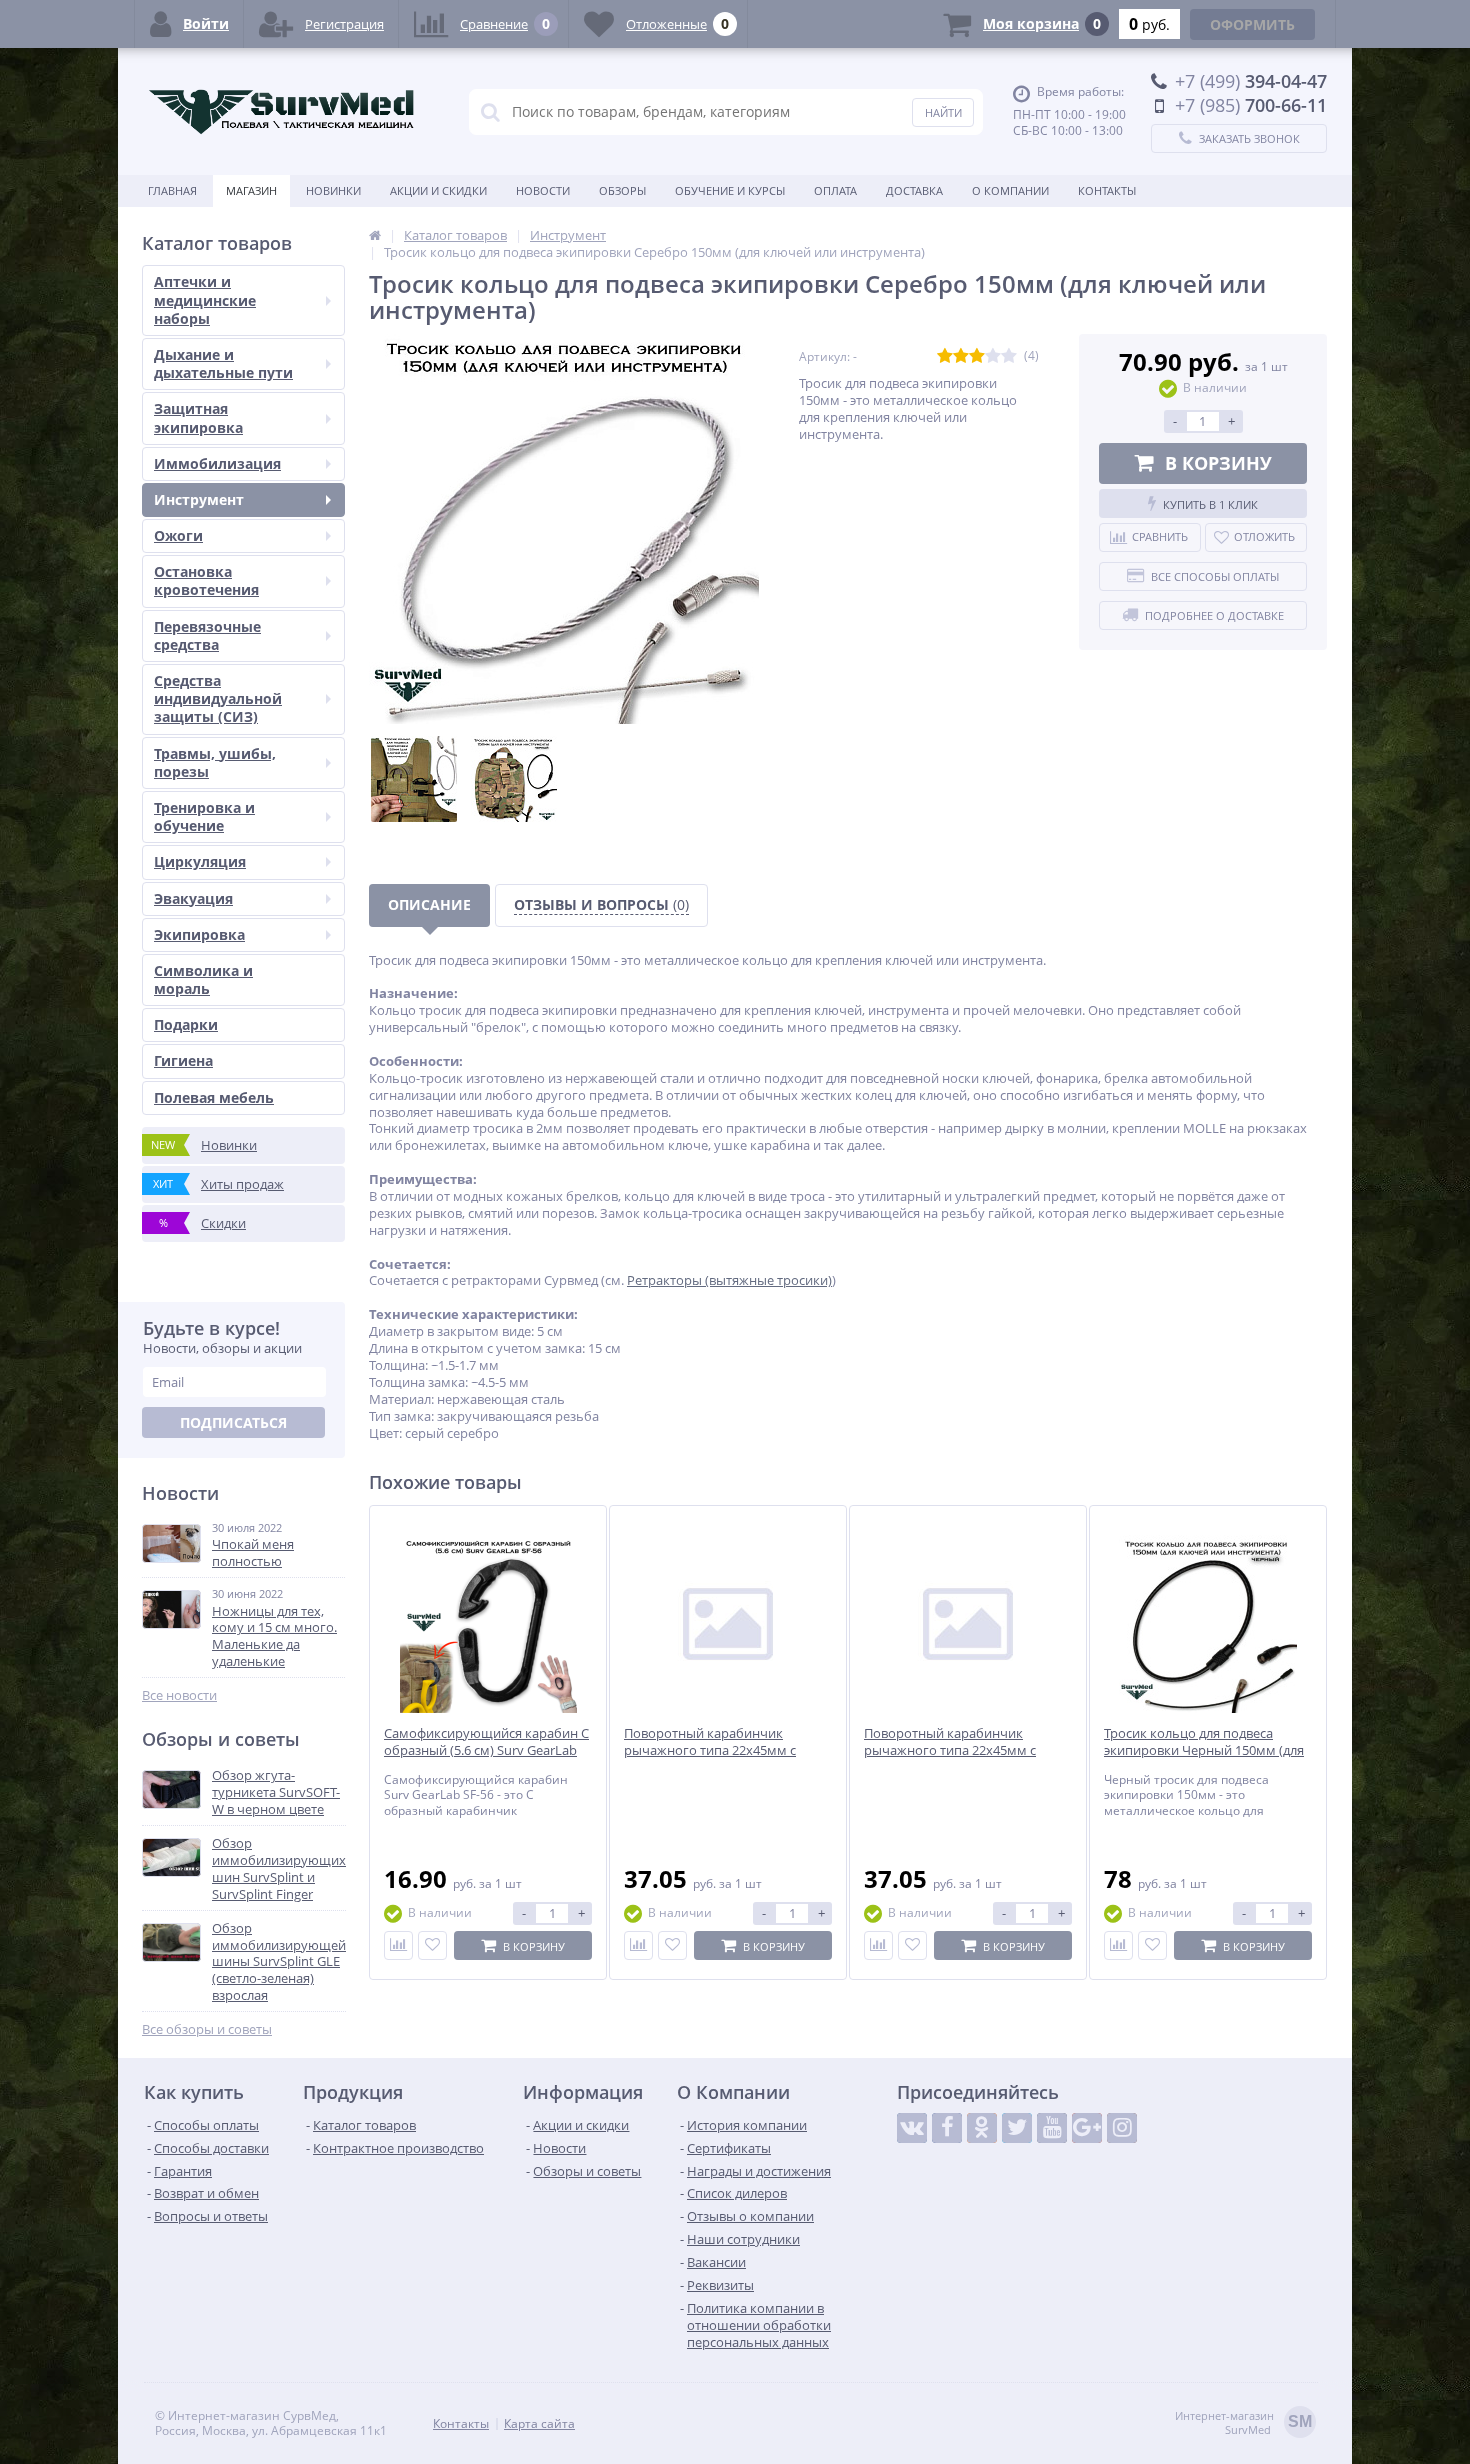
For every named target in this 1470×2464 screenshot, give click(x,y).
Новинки (333, 190)
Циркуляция (200, 861)
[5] (1009, 356)
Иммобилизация (217, 463)
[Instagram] (1122, 2128)
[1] (945, 356)
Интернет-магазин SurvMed (1243, 2423)
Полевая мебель (214, 1097)
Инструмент (199, 499)
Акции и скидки (438, 190)
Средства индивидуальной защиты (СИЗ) (218, 698)
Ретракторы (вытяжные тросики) (729, 1280)
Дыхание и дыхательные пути (223, 363)
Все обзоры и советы (207, 2029)
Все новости (179, 1695)
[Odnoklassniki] (982, 2128)
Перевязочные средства (207, 635)
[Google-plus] (1087, 2128)
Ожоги (178, 535)
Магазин (251, 190)
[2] (961, 356)
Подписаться (233, 1422)
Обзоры (622, 190)
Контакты (1107, 190)
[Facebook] (947, 2128)
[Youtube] (1052, 2128)
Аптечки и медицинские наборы (205, 299)
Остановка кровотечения (206, 580)
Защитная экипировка (198, 417)
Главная (172, 190)
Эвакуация (193, 898)
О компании (1010, 190)
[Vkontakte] (912, 2128)
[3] (977, 356)
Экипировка (199, 934)
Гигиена (183, 1060)
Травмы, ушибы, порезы (215, 762)
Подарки (186, 1024)
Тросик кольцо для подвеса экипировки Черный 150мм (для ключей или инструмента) (1204, 1750)
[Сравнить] (398, 1945)
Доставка (914, 190)
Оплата (835, 190)
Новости (543, 190)
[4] (993, 356)
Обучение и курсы (730, 190)
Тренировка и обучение (204, 816)
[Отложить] (432, 1945)
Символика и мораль (203, 979)
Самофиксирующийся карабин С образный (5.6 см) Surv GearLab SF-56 (486, 1750)
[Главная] (375, 235)
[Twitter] (1017, 2128)
